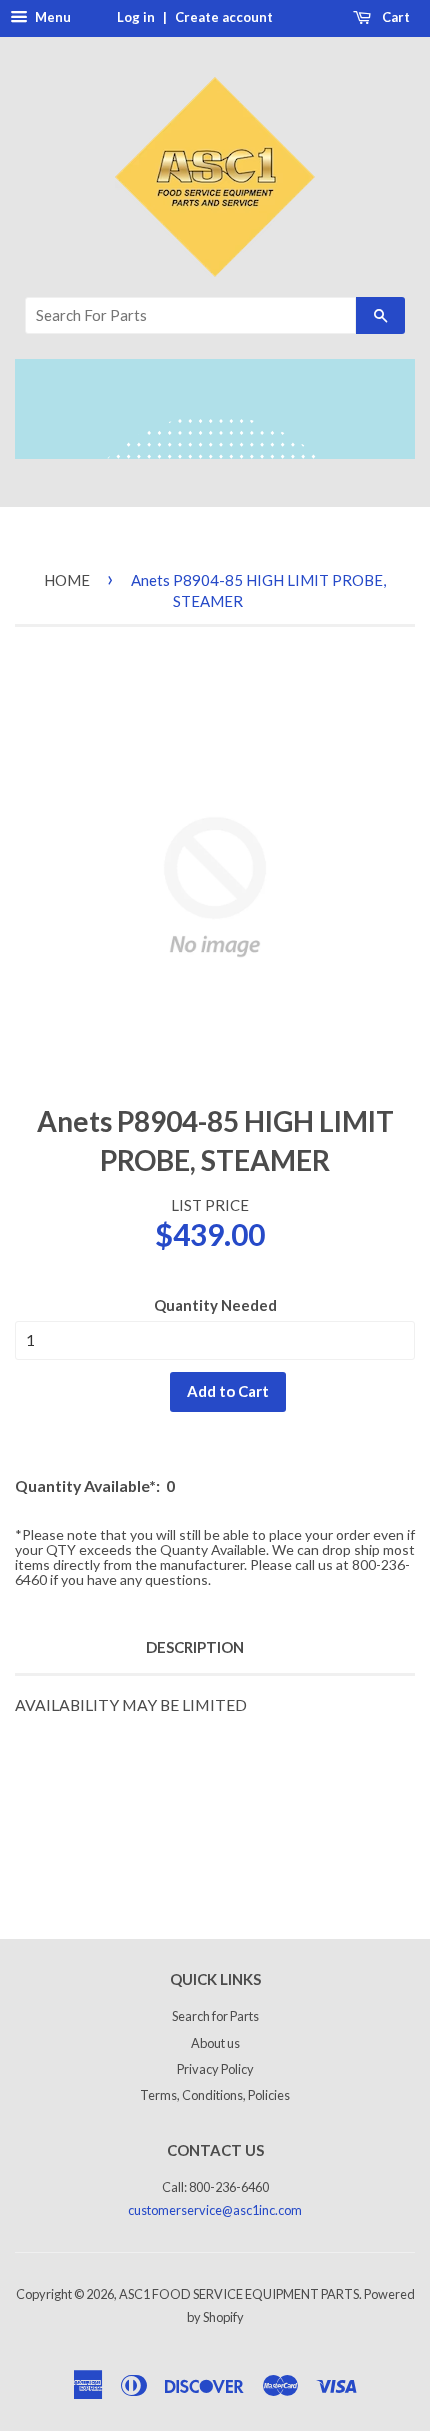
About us (215, 2043)
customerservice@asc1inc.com (215, 2210)
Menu (51, 17)
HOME (67, 580)
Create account (224, 17)
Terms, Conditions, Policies (215, 2095)
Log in (136, 17)
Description (195, 1647)
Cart (394, 17)
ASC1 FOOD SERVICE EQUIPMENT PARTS (239, 2294)
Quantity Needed (215, 1305)
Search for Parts (215, 2016)
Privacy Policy (215, 2069)
